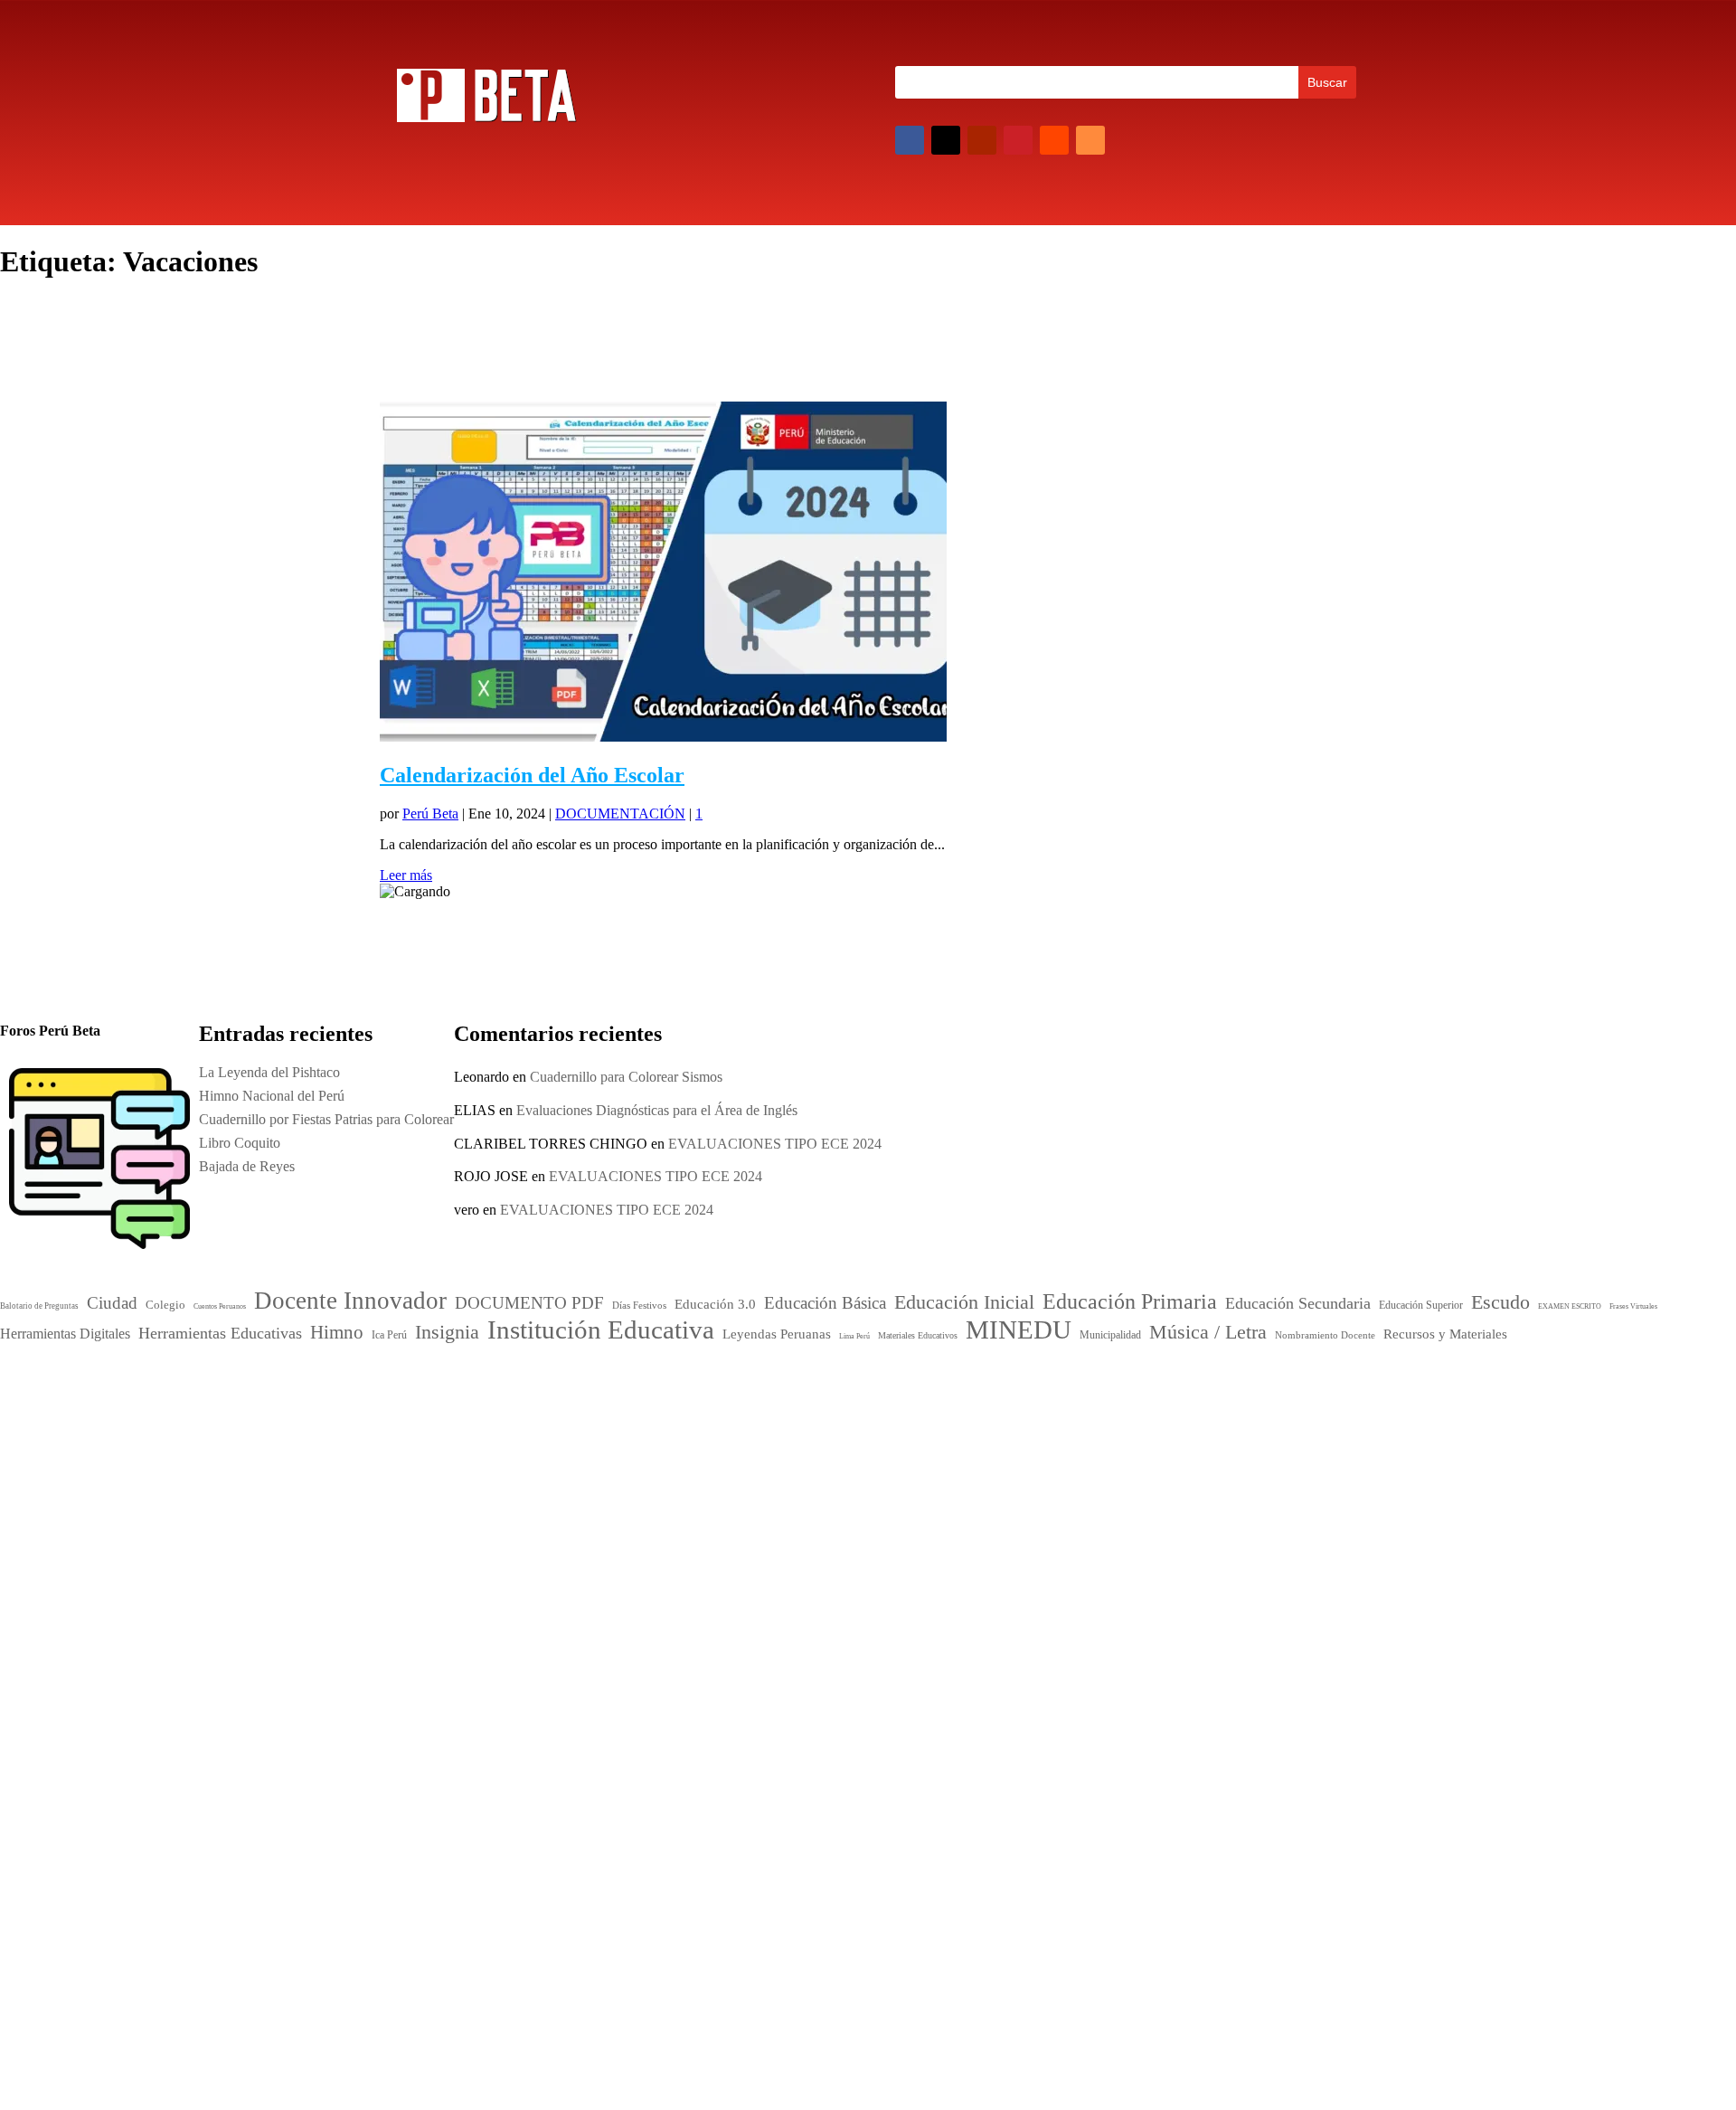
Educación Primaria (802, 1470)
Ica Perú (410, 1386)
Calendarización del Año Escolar (532, 775)
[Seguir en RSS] (1090, 140)
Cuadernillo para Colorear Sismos (626, 1077)
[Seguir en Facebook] (910, 140)
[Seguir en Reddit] (1054, 140)
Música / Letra (887, 1569)
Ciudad (741, 1412)
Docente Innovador (864, 1408)
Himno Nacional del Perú (1140, 1521)
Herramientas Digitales (830, 1495)
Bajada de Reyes (1115, 1591)
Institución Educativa (837, 1536)
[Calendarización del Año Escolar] (663, 737)
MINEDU (776, 1566)
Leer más (406, 875)
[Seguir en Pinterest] (1018, 140)
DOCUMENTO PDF (781, 1431)
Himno (746, 1511)
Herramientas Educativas (946, 1494)
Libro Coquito (1108, 1568)
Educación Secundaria (943, 1473)
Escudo (749, 1492)
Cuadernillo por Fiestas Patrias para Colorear (1194, 1544)
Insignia (803, 1511)
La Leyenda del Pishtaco (269, 1072)
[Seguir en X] (946, 140)
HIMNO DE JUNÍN (1127, 1615)
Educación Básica (896, 1431)
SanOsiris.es (882, 1772)
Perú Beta (430, 814)
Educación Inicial (783, 1448)
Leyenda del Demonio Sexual (1152, 1638)
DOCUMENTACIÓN (620, 814)
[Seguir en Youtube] (982, 140)
